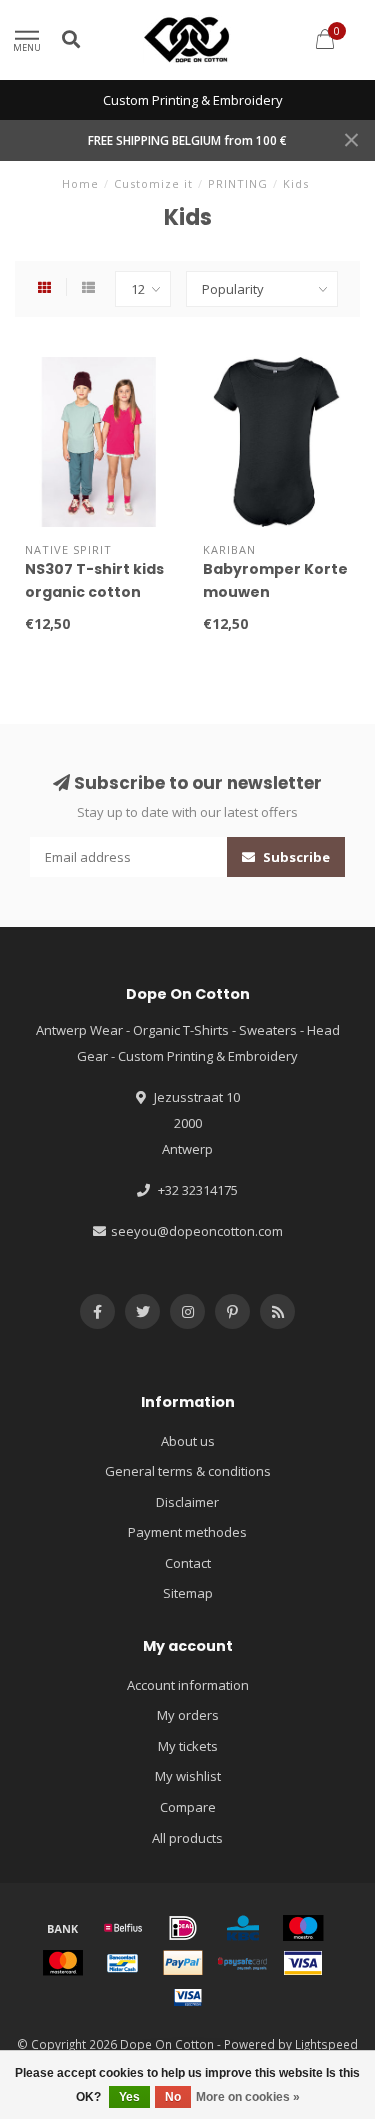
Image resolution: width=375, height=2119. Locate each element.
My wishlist (188, 1776)
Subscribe (295, 857)
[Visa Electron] (188, 1997)
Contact (188, 1563)
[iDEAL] (183, 1928)
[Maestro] (303, 1928)
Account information (188, 1685)
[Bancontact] (123, 1963)
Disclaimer (187, 1502)
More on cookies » (248, 2097)
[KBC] (243, 1928)
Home (80, 183)
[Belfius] (123, 1928)
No (173, 2097)
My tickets (188, 1746)
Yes (129, 2097)
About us (188, 1441)
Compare (188, 1807)
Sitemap (188, 1593)
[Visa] (303, 1963)
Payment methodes (187, 1532)
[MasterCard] (63, 1963)
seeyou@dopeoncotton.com (197, 1231)
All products (187, 1838)
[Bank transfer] (63, 1928)
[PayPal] (183, 1963)
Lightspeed (326, 2044)
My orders (188, 1715)
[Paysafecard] (243, 1963)
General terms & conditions (188, 1471)
